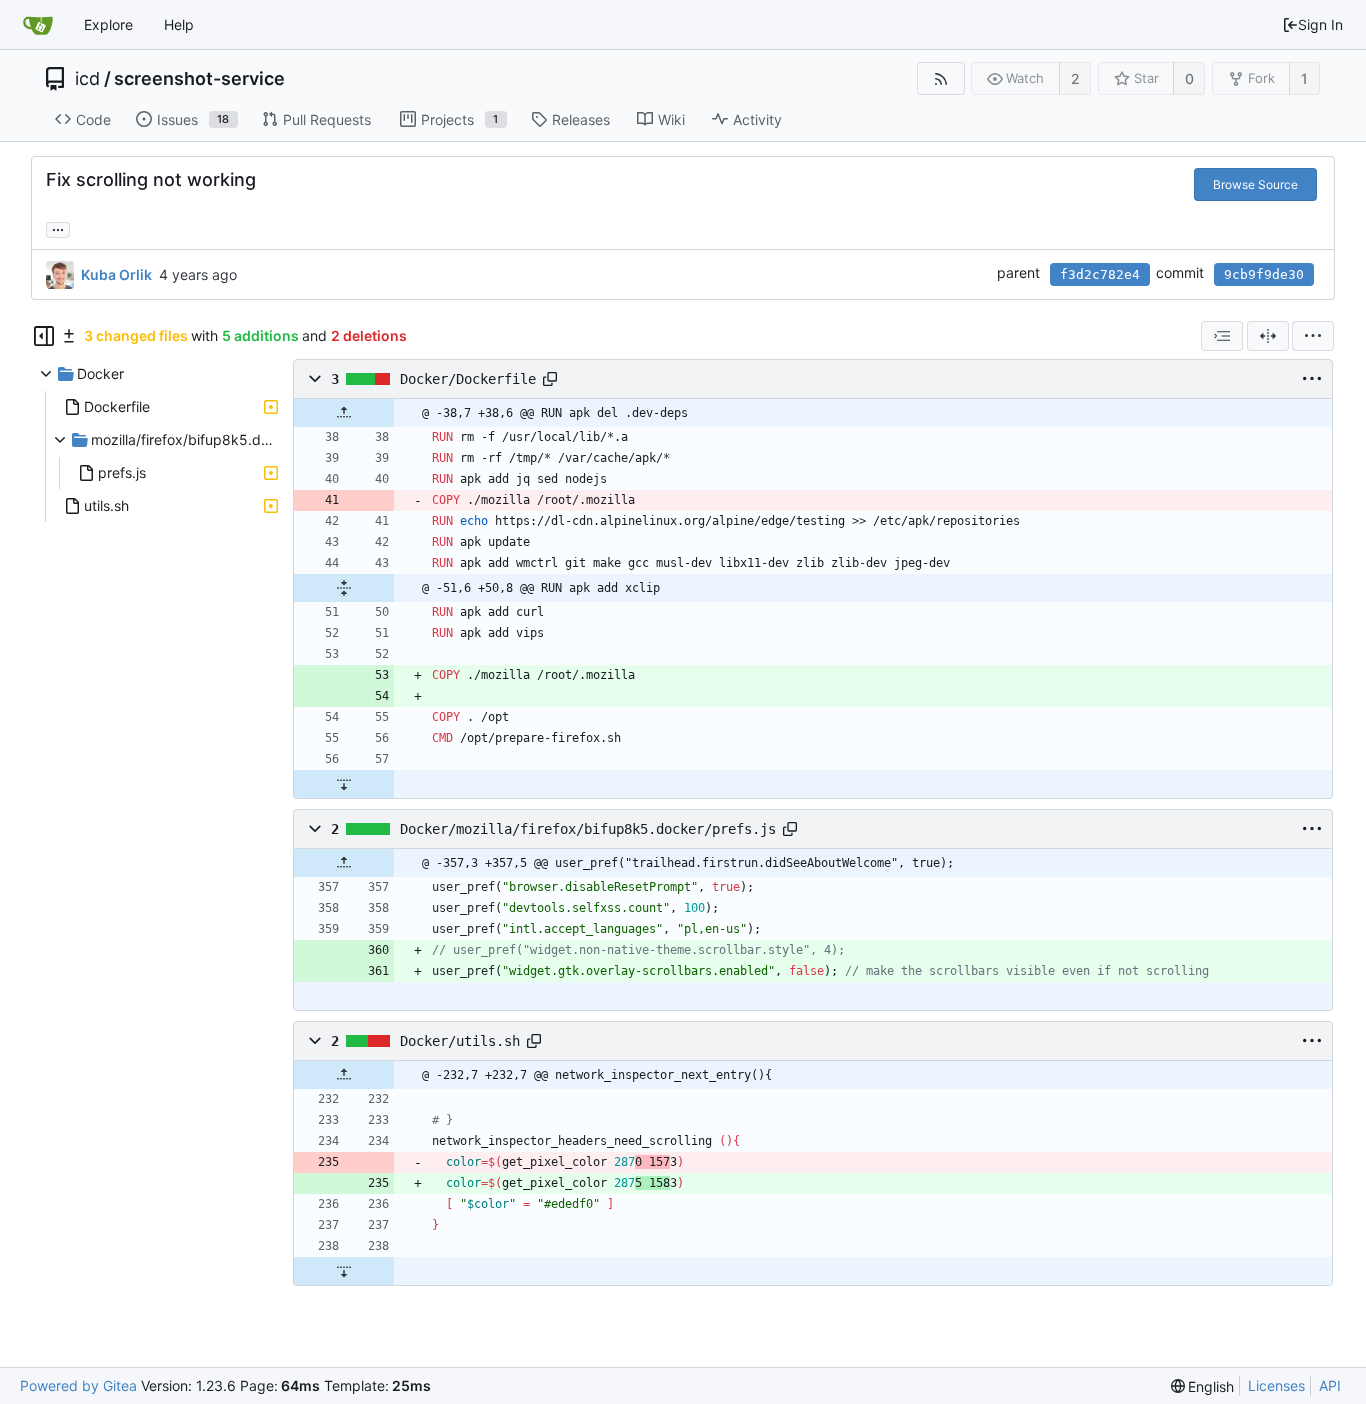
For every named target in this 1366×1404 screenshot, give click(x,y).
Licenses (1276, 1385)
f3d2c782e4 (1100, 274)
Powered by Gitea (78, 1385)
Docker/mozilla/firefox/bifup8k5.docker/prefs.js (588, 829)
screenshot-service (199, 79)
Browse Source (1255, 184)
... (58, 228)
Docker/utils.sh (460, 1041)
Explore (108, 24)
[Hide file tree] (44, 336)
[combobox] (1222, 336)
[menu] (1313, 336)
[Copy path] (550, 379)
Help (179, 24)
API (1330, 1385)
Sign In (1320, 24)
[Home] (38, 25)
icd (87, 79)
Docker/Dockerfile (468, 379)
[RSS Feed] (940, 78)
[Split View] (1268, 336)
